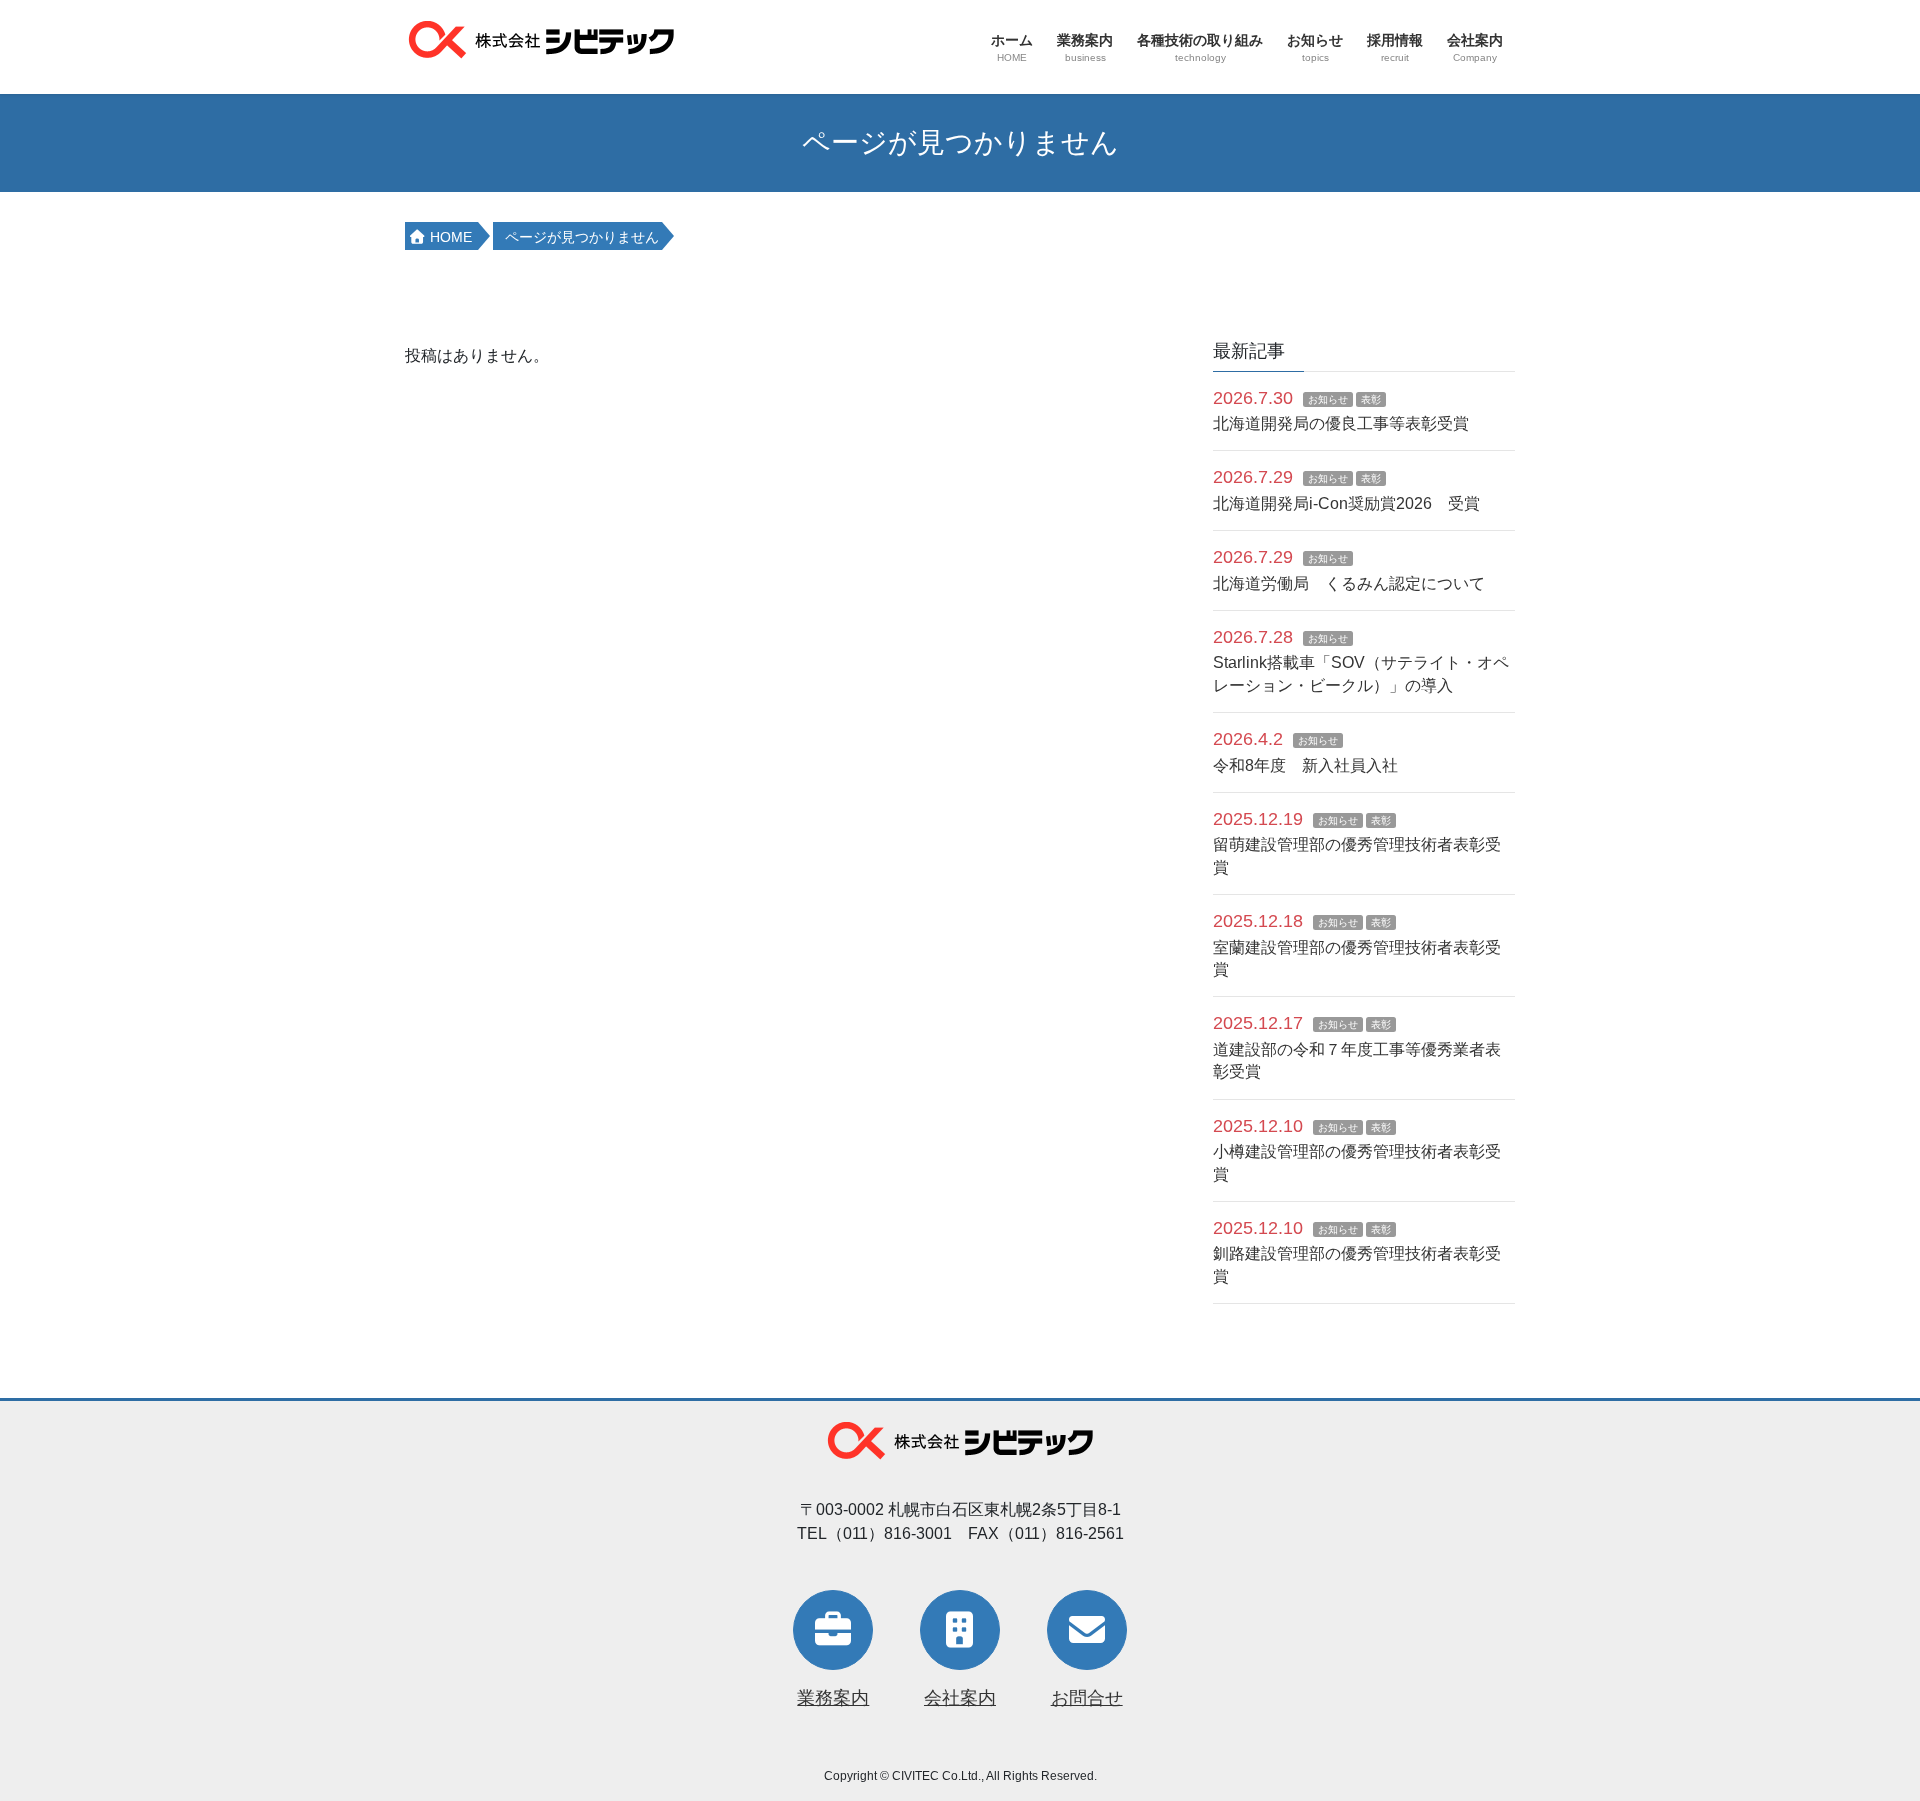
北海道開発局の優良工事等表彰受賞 (1341, 423)
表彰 (1371, 399)
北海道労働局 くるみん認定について (1349, 583)
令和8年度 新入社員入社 (1305, 765)
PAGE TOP (1858, 1729)
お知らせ (1328, 399)
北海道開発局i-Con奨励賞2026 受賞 (1346, 503)
